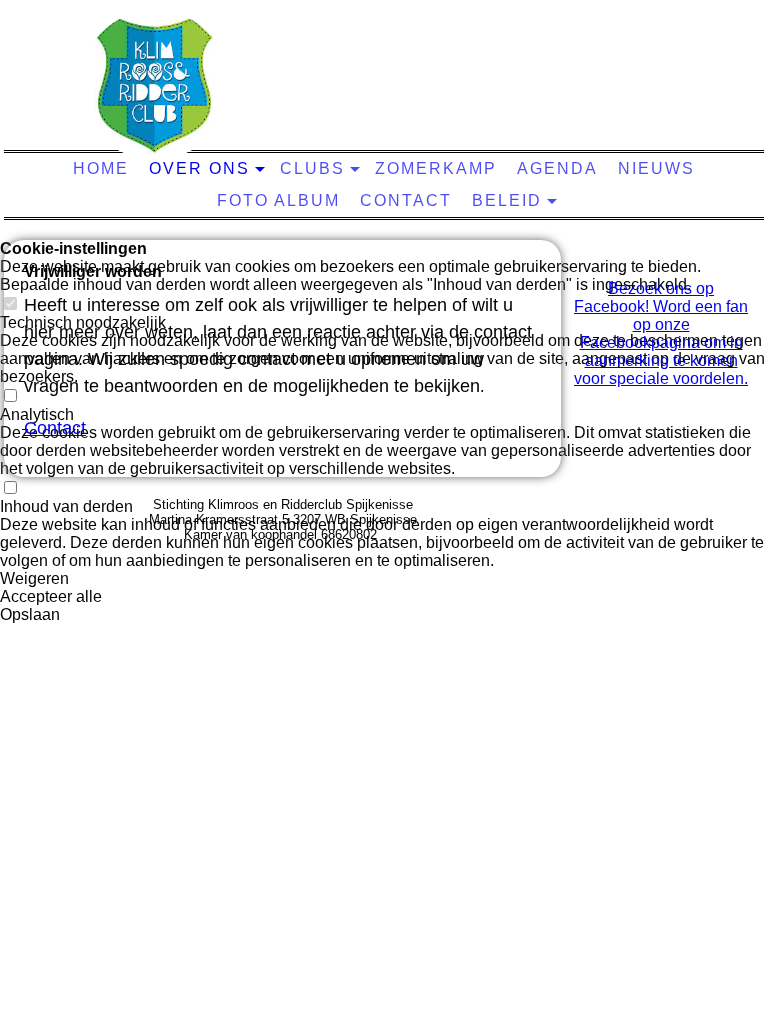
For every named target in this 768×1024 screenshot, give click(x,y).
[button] (384, 579)
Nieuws (656, 168)
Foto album (278, 200)
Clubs (312, 168)
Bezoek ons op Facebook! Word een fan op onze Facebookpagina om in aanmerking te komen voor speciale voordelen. (661, 333)
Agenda (557, 168)
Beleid (507, 200)
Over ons (199, 168)
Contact (406, 200)
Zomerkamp (436, 168)
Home (101, 168)
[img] (155, 85)
